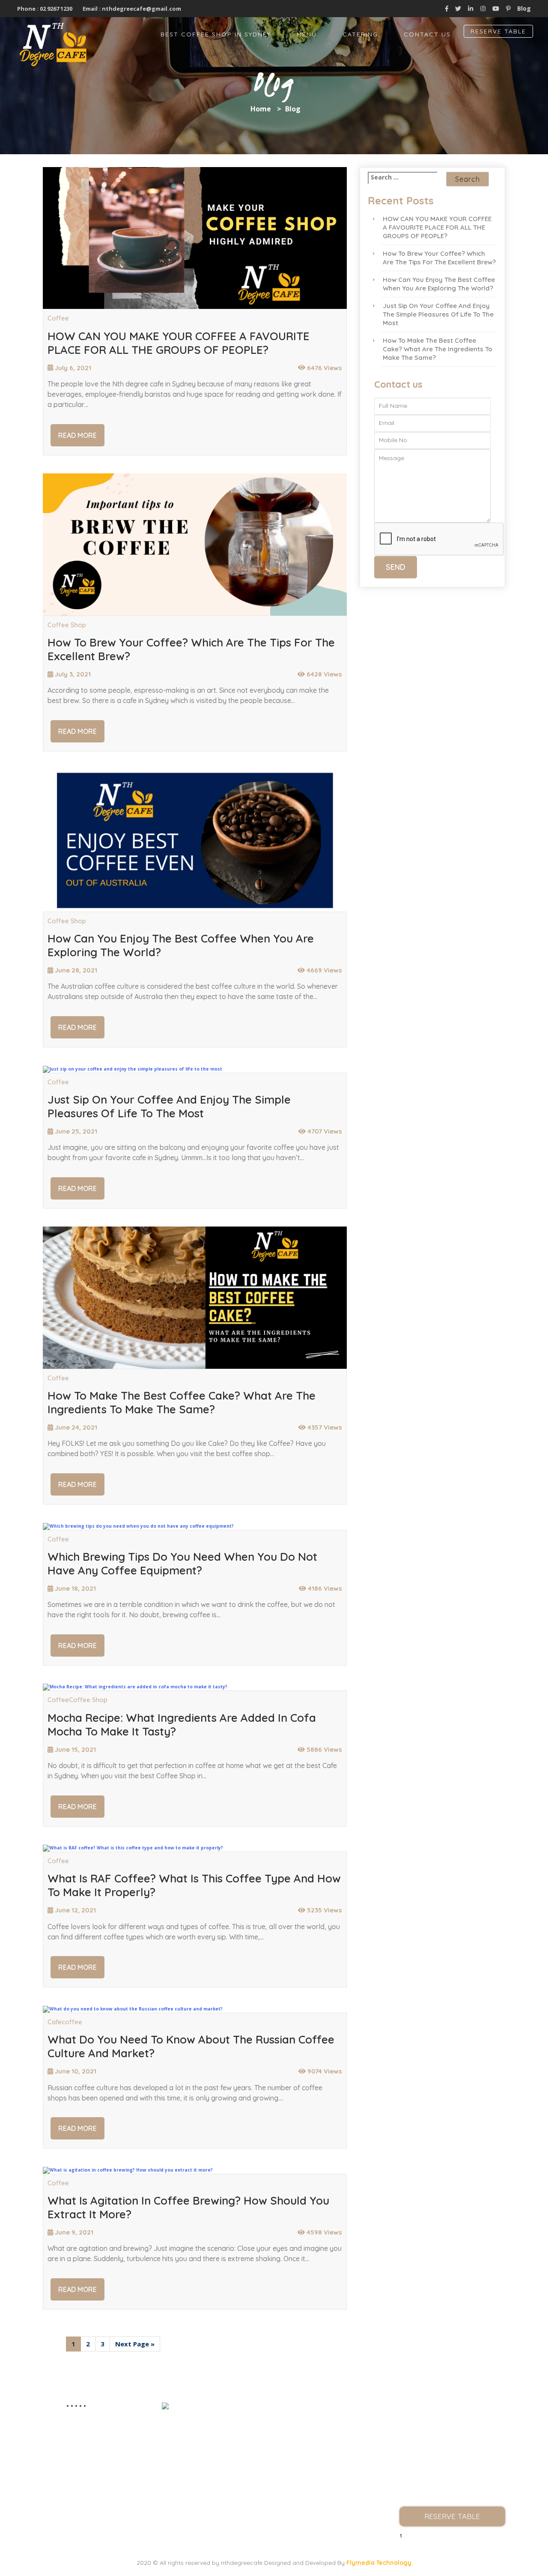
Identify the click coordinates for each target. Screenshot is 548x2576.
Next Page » (135, 2344)
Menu (307, 34)
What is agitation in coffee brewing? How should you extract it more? (188, 2208)
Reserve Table (498, 31)
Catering (360, 34)
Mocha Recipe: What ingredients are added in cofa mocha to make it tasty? (182, 1725)
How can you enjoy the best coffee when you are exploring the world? (181, 945)
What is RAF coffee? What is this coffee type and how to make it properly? (194, 1885)
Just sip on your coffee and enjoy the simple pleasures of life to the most (169, 1107)
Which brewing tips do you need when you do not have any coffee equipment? (182, 1564)
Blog (524, 8)
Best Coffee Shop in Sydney (216, 34)
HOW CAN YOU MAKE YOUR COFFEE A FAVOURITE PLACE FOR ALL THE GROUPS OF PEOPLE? (179, 343)
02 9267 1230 (55, 9)
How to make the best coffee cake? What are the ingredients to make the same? (182, 1403)
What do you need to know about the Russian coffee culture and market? (191, 2046)
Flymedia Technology (379, 2563)
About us (452, 2425)
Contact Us (427, 34)
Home (261, 109)
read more (77, 435)
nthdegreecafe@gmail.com (141, 9)
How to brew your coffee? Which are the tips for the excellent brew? (191, 649)
